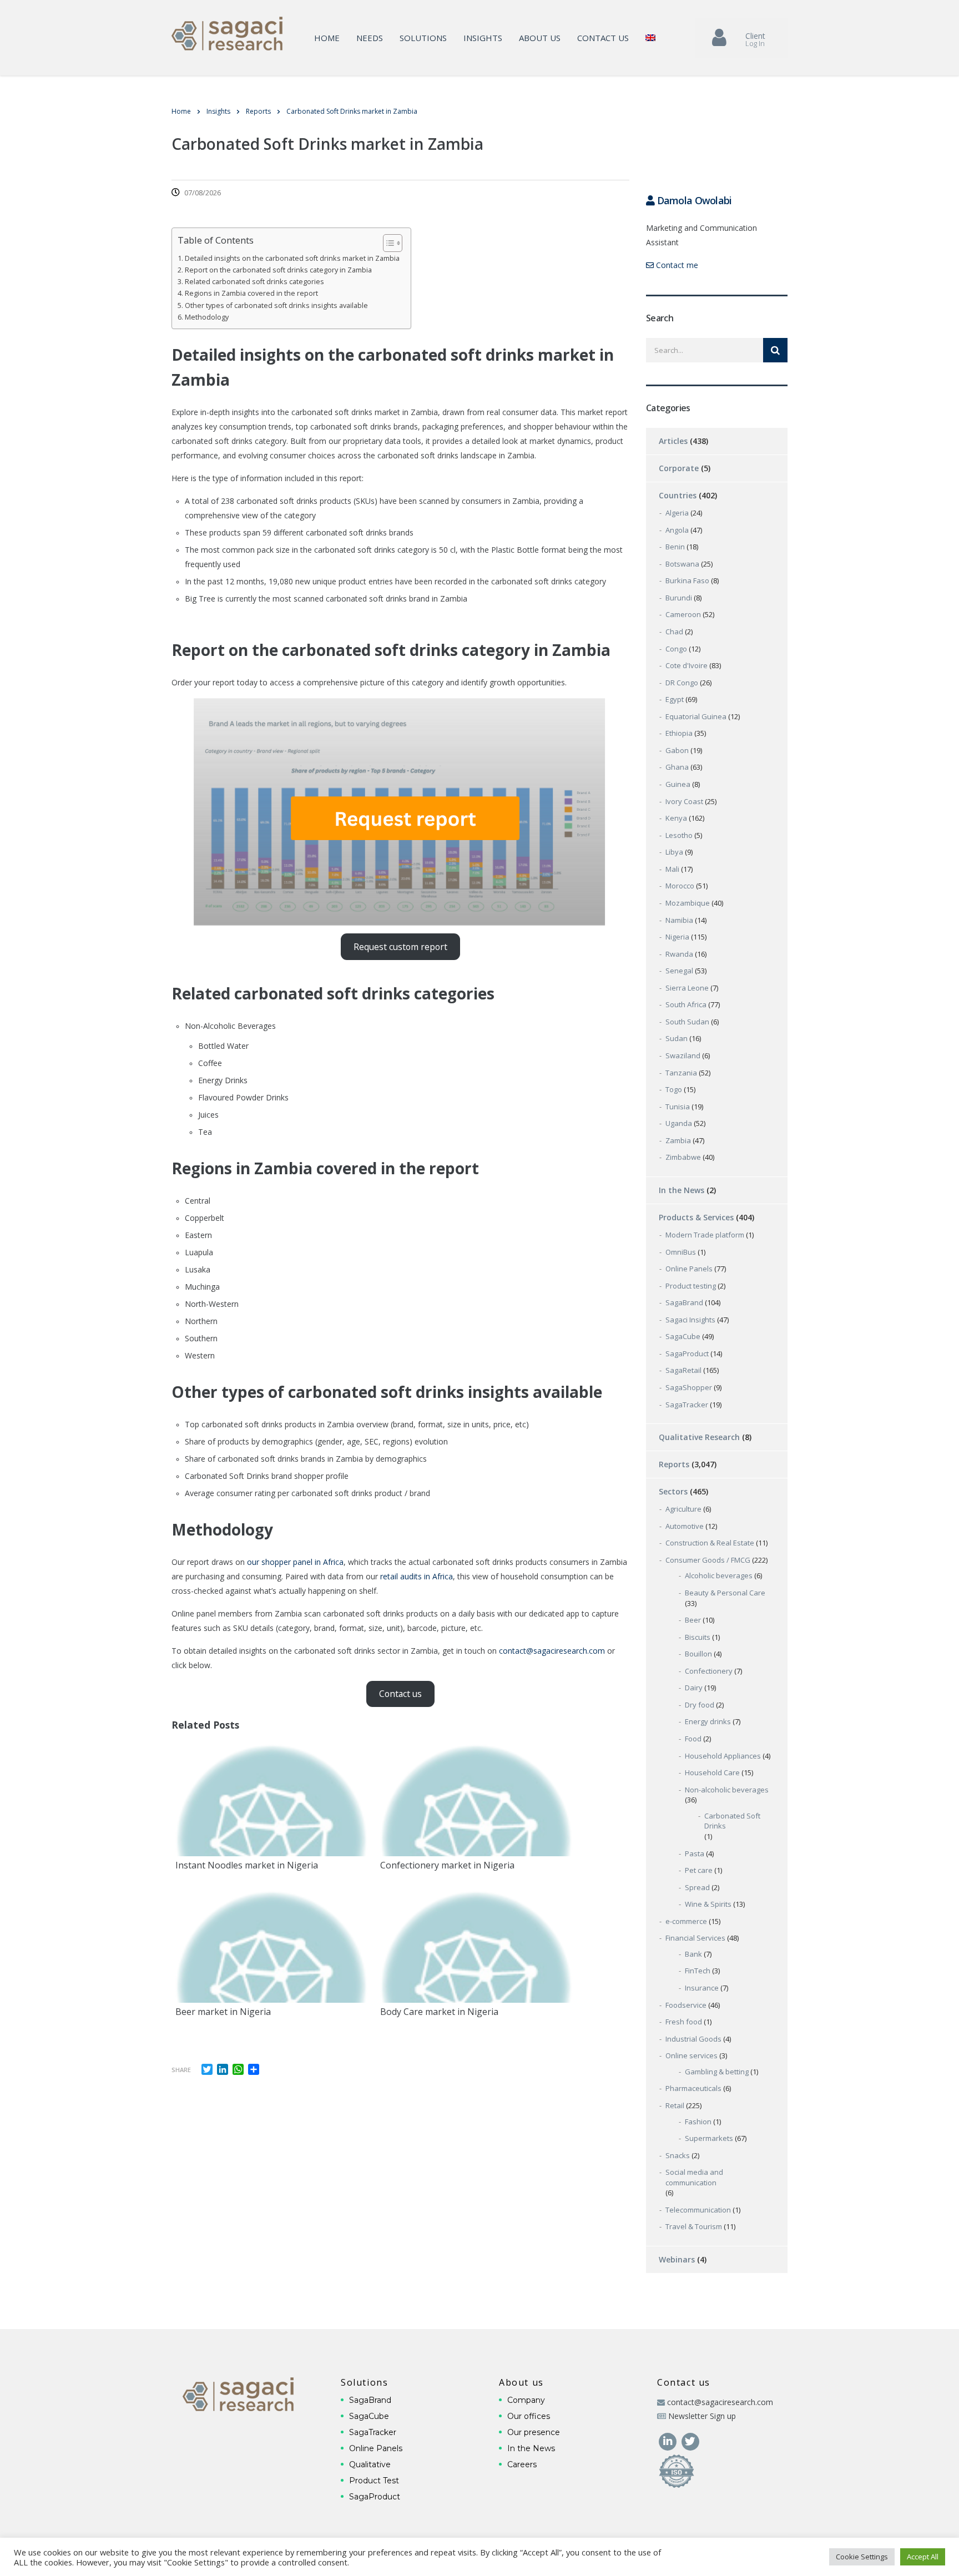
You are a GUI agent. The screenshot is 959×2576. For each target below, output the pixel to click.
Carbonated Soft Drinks (732, 1821)
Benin (675, 547)
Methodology (207, 317)
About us (540, 38)
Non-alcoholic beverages (727, 1790)
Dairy (694, 1688)
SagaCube (683, 1336)
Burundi (679, 598)
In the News (682, 1190)
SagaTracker (687, 1405)
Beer (693, 1620)
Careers (522, 2464)
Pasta (695, 1853)
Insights (483, 38)
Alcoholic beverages (719, 1575)
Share (181, 2070)
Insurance (702, 1988)
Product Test (374, 2481)
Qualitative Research (699, 1437)
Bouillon (698, 1654)
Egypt (675, 699)
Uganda (679, 1123)
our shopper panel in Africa (295, 1562)
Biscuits (698, 1637)
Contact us (603, 38)
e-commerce (686, 1921)
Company (526, 2400)
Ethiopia (679, 733)
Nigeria (677, 937)
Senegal (679, 971)
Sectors (673, 1491)
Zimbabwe (683, 1157)
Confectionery (709, 1671)
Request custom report (400, 947)
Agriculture (683, 1509)
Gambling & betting (717, 2072)
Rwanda (679, 954)
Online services (692, 2055)
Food (693, 1739)
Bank (693, 1954)
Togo (674, 1089)
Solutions (423, 38)
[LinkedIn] (668, 2440)
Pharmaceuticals (693, 2088)
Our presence (534, 2432)
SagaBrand (684, 1302)
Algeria (677, 513)
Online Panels (689, 1269)
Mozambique (688, 903)
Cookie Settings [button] (862, 2557)
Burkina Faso (687, 580)
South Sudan (687, 1022)
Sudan (677, 1038)
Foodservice (686, 2005)
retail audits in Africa (417, 1576)
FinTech (698, 1971)
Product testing (691, 1286)
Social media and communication (694, 2177)
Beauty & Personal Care (725, 1593)
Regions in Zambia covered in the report (251, 293)
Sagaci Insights (690, 1320)
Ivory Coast (684, 801)
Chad (674, 632)
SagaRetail (683, 1370)
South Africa (686, 1004)
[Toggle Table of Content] (387, 243)
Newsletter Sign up (702, 2416)
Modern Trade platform (705, 1235)
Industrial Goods (693, 2039)
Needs (370, 38)
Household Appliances (723, 1756)
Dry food (700, 1705)
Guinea (678, 784)
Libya (674, 852)
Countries (678, 495)
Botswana (682, 564)
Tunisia (678, 1107)
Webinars (677, 2259)
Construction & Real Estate (710, 1543)
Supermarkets (709, 2138)
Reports (674, 1464)
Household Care (712, 1772)
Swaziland (683, 1055)
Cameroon (683, 614)
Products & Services (696, 1217)
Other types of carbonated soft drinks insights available (276, 305)
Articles (673, 441)
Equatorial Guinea (696, 716)
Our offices (529, 2416)
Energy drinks (708, 1721)
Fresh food (684, 2022)
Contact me (676, 265)
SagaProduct (687, 1353)
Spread (697, 1887)
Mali (672, 869)
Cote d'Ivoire (687, 665)
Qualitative (370, 2464)
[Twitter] (690, 2440)
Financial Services (695, 1938)
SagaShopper (689, 1387)
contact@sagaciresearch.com (552, 1651)
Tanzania (681, 1073)
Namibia (679, 920)
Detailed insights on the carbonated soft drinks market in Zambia (292, 258)
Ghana (677, 767)
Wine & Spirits (708, 1904)
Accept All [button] (923, 2557)
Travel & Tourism (694, 2226)
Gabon (677, 750)
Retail (675, 2105)
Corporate (679, 468)
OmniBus (681, 1252)
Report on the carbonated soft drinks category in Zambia (278, 270)
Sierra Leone (687, 988)
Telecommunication (698, 2210)
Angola (677, 530)
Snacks (678, 2155)
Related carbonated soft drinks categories (254, 282)
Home (327, 38)
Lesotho (679, 835)
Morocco (680, 886)
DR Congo (682, 683)
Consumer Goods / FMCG (708, 1560)
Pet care (699, 1870)
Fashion (698, 2122)
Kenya (676, 818)
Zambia (678, 1140)
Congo (676, 649)
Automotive (685, 1526)
